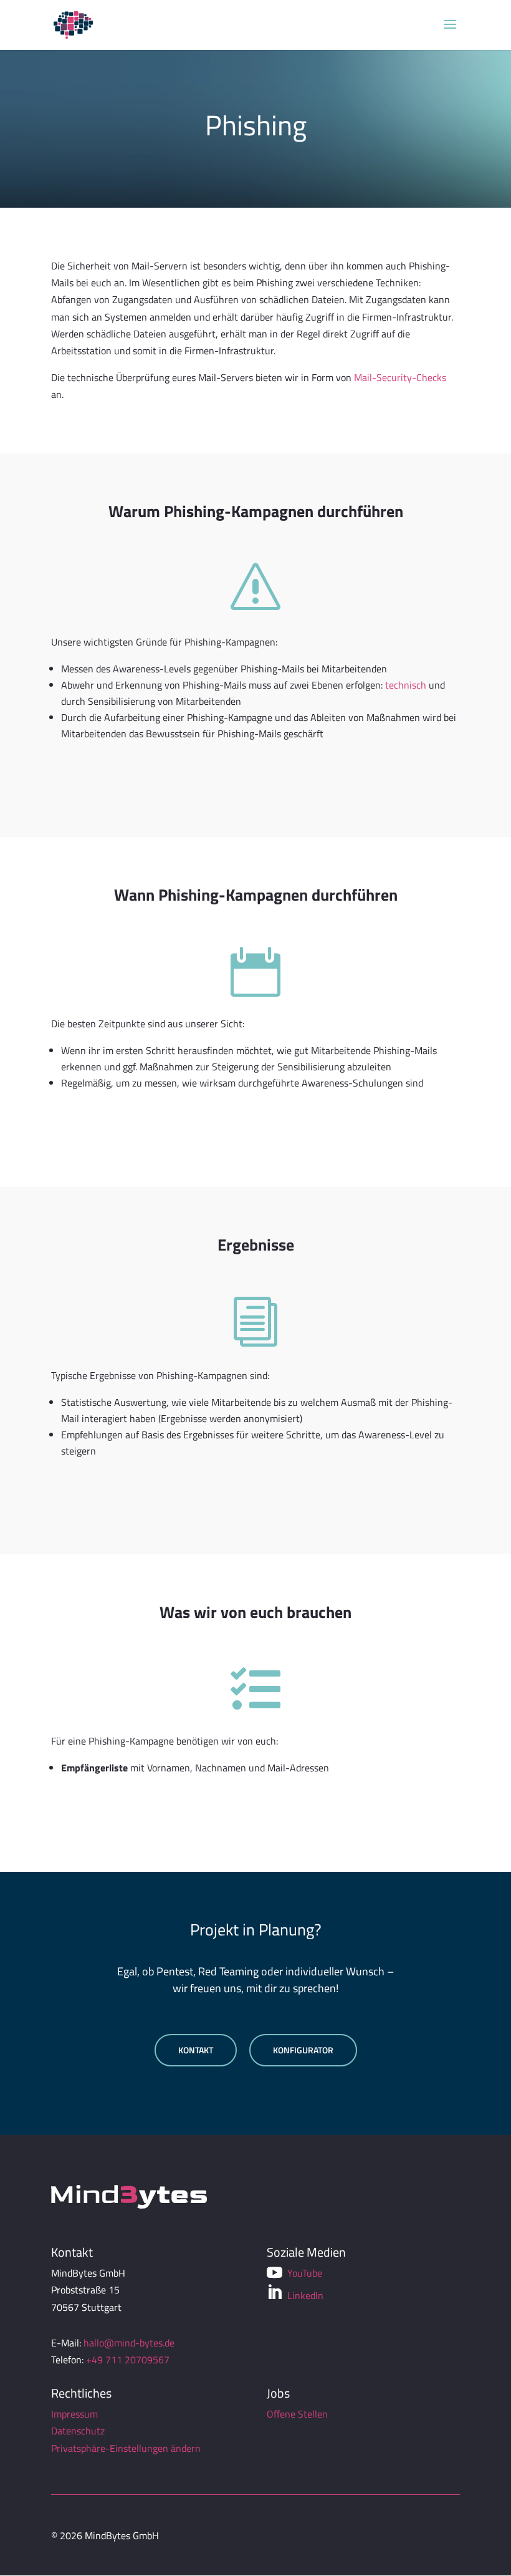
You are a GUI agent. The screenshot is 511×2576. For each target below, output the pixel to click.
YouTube (294, 2273)
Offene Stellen (297, 2414)
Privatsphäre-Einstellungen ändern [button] (126, 2448)
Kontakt (196, 2050)
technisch (406, 685)
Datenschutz (78, 2431)
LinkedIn (295, 2294)
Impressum (74, 2414)
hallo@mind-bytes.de (129, 2343)
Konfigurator (303, 2050)
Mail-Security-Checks (400, 377)
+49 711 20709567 (128, 2360)
